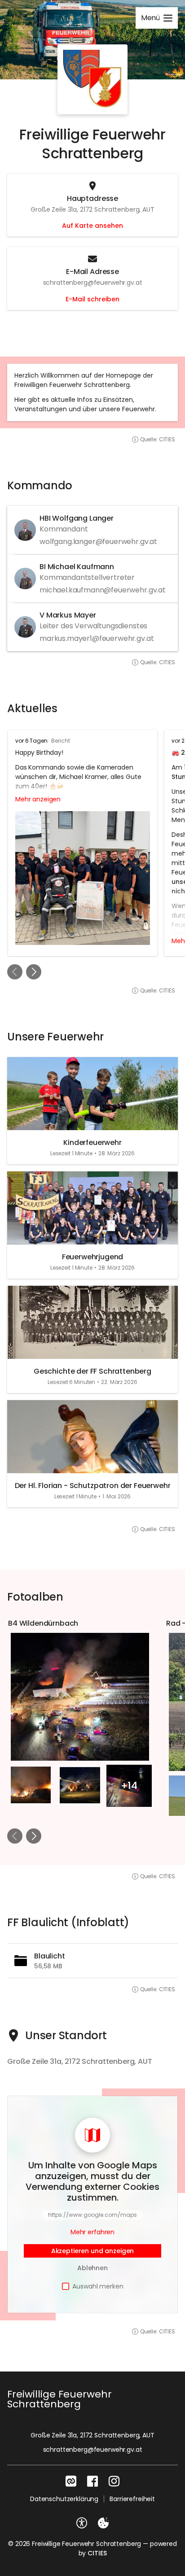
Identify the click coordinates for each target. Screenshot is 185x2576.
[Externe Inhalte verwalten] (103, 2523)
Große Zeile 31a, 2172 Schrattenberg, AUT (92, 2435)
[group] (92, 843)
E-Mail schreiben (92, 299)
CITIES (97, 2553)
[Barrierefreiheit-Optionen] (82, 2523)
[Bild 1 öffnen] (80, 1697)
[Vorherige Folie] (15, 972)
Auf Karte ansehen (92, 226)
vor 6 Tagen (31, 741)
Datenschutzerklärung (64, 2499)
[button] (92, 79)
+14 (129, 1786)
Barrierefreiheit (132, 2499)
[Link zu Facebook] (92, 2481)
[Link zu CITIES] (71, 2481)
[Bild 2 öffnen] (31, 1785)
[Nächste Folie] (34, 972)
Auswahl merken (98, 2286)
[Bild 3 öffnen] (80, 1785)
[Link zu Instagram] (114, 2481)
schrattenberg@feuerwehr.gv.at (93, 2450)
